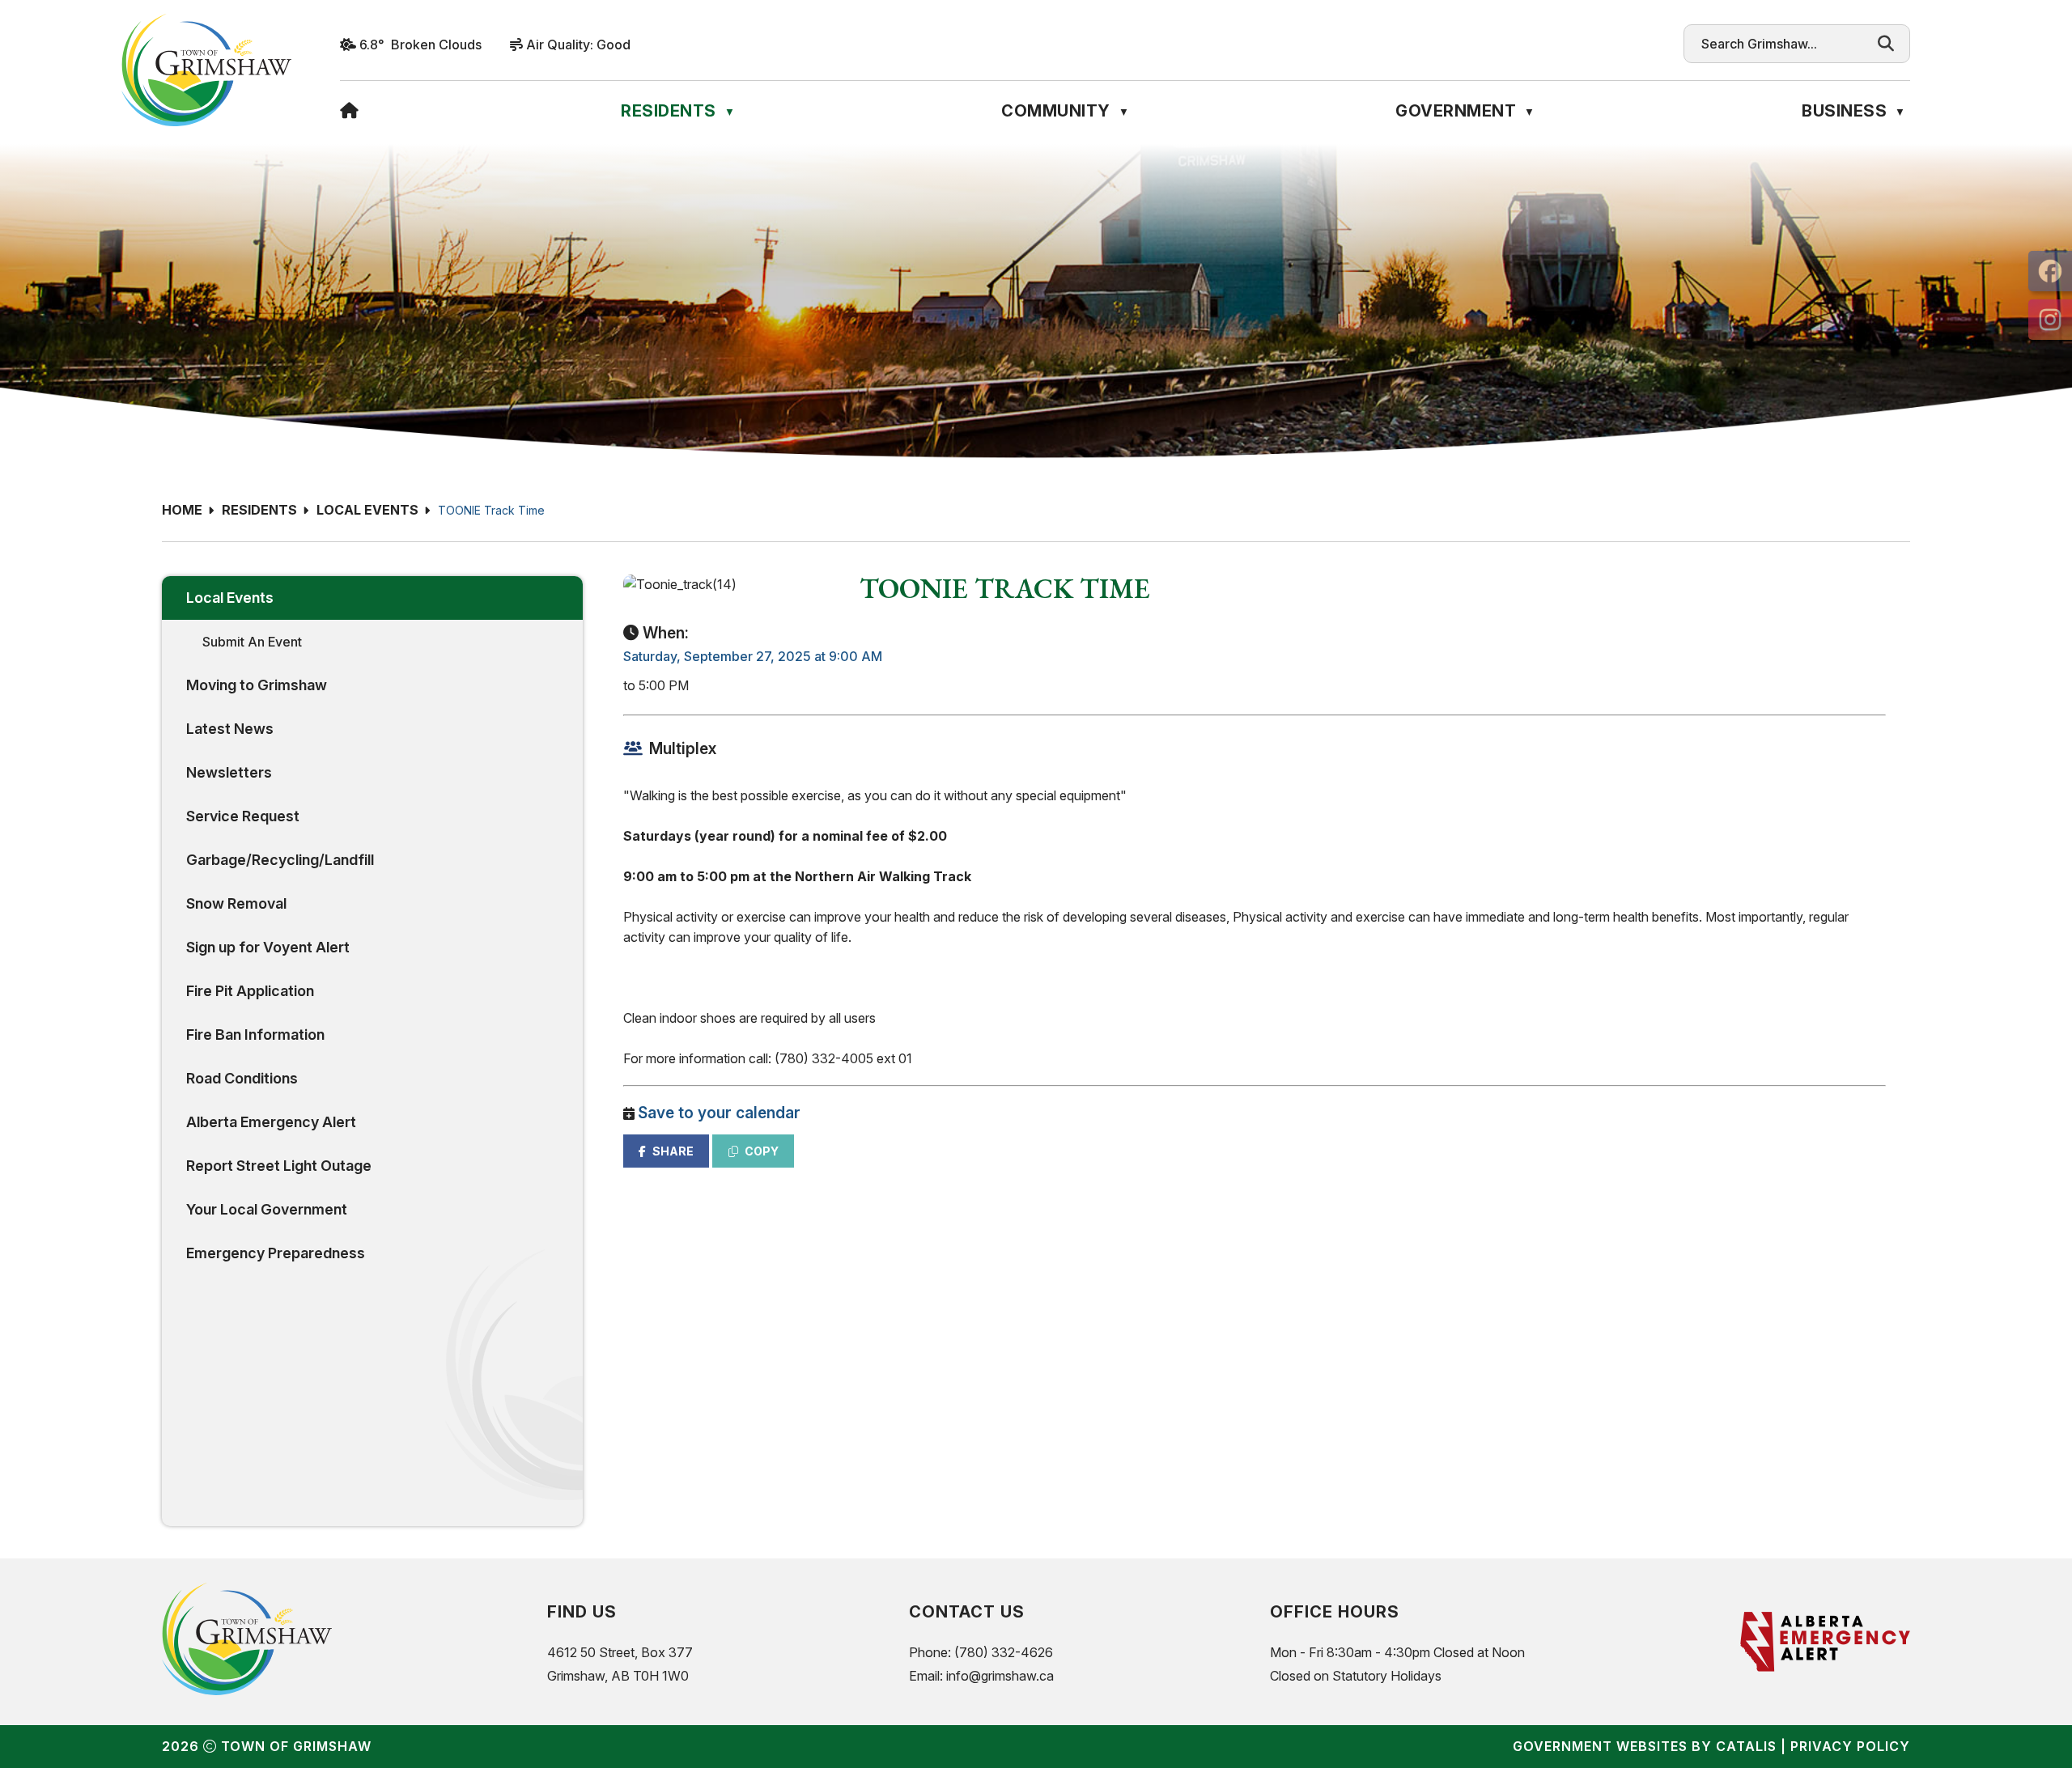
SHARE (673, 1151)
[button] (1886, 44)
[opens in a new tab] (2050, 271)
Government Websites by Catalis (1645, 1746)
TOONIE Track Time (491, 510)
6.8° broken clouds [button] (420, 45)
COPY (762, 1151)
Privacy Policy (1850, 1746)
